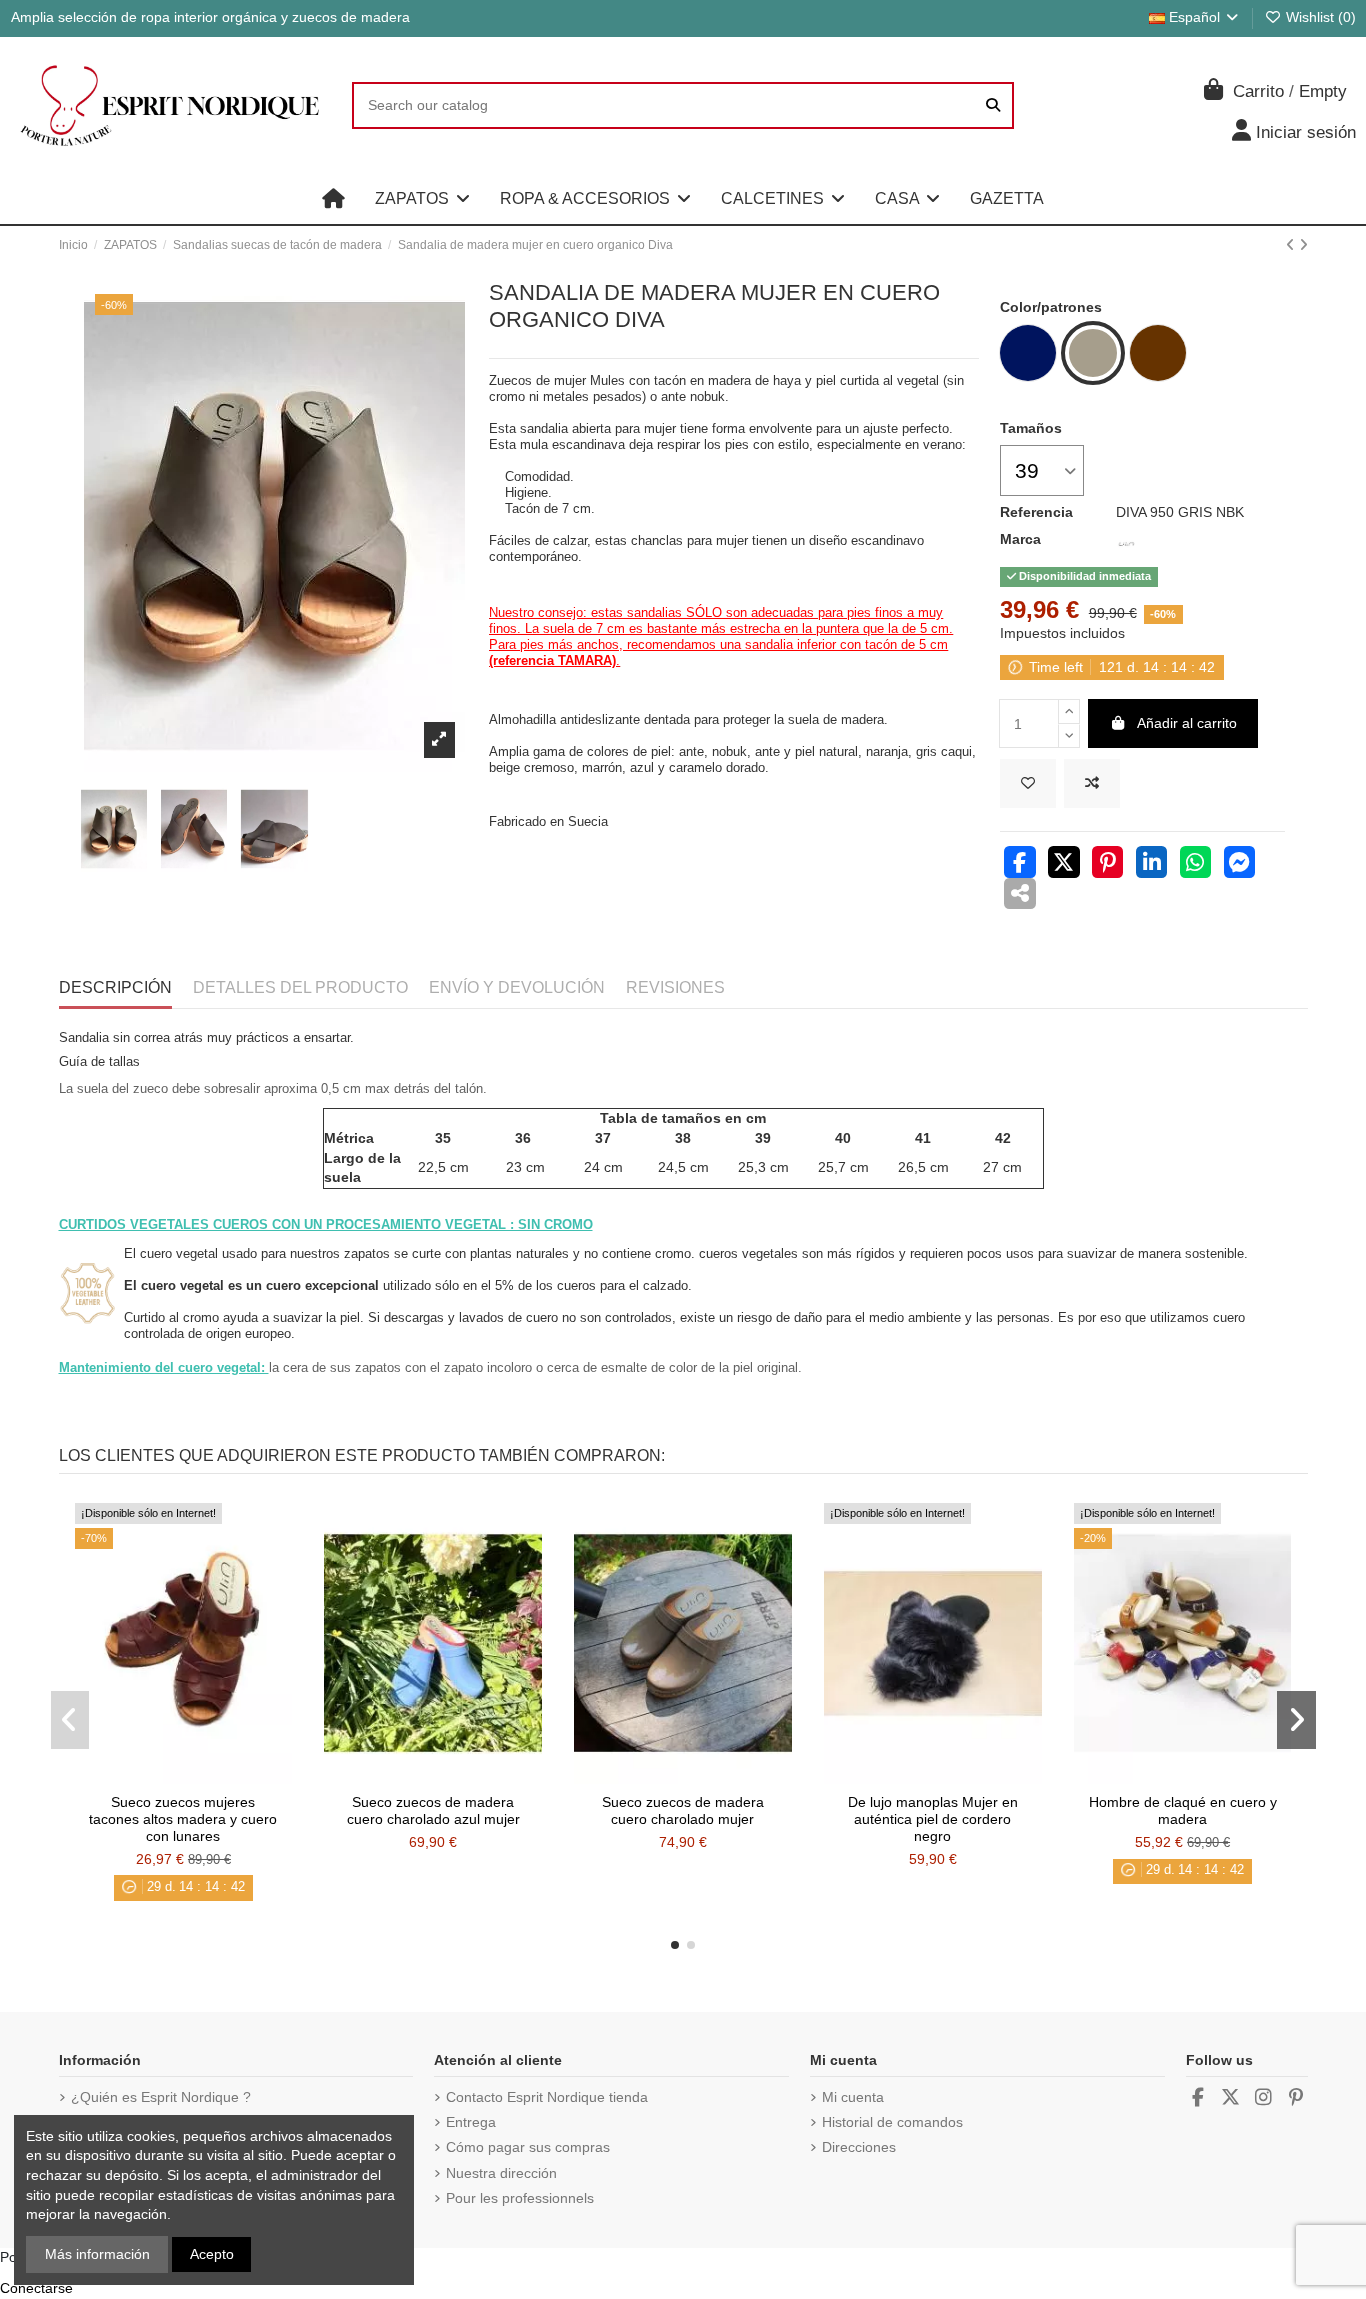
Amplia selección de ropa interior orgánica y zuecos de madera (210, 17)
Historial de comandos (892, 2122)
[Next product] (1303, 245)
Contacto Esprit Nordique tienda (547, 2097)
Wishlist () (1319, 17)
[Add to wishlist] (1028, 783)
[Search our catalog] (993, 105)
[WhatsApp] (1196, 865)
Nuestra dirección (501, 2173)
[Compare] (182, 1777)
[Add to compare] (1092, 783)
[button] (422, 199)
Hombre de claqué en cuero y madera (1183, 1810)
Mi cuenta (853, 2097)
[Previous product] (1292, 245)
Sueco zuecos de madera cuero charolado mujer (683, 1810)
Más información (97, 2254)
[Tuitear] (1064, 865)
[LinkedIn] (1152, 865)
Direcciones (859, 2147)
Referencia (1036, 512)
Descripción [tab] (115, 987)
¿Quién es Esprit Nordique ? (161, 2097)
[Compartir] (1020, 865)
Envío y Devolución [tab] (517, 987)
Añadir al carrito (1187, 723)
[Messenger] (1240, 865)
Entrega (471, 2122)
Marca (1020, 539)
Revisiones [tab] (675, 987)
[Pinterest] (1108, 865)
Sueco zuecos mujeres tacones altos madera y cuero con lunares (183, 1819)
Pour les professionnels (520, 2198)
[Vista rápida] (211, 1777)
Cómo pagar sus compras (528, 2147)
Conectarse (36, 2288)
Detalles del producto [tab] (300, 987)
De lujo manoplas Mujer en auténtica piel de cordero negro (933, 1819)
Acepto (212, 2254)
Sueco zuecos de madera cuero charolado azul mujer (433, 1810)
